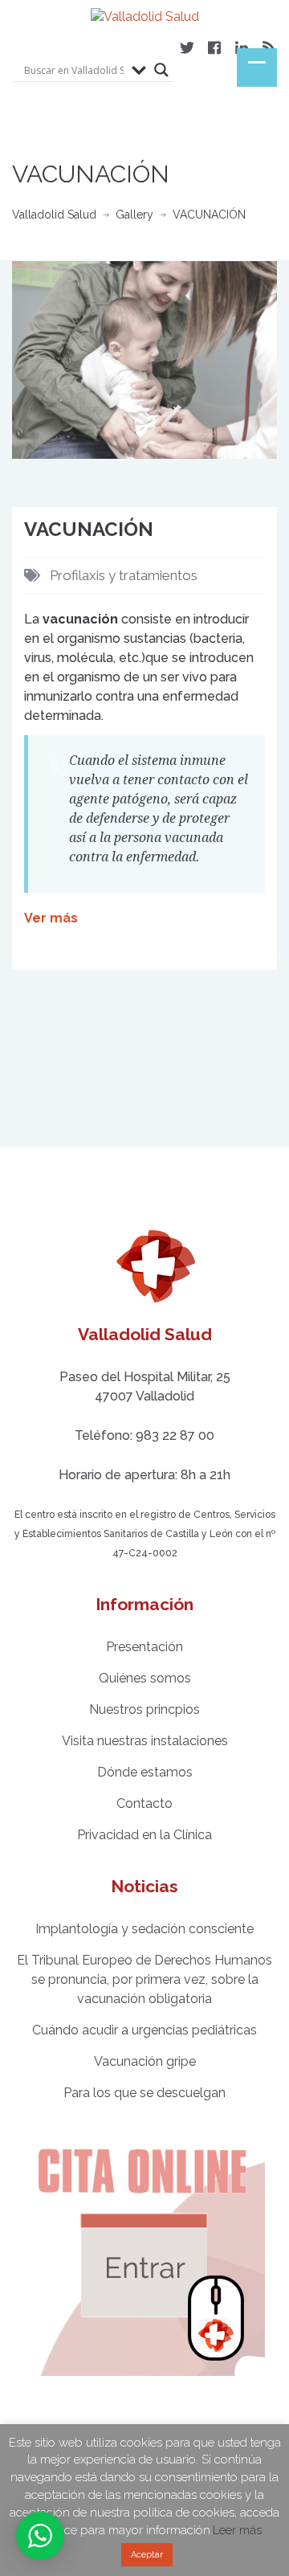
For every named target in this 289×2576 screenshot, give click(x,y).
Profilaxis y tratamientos (124, 575)
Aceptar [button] (147, 2555)
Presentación (144, 1647)
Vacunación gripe (145, 2061)
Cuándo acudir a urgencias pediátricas (144, 2030)
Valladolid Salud (54, 215)
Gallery (134, 215)
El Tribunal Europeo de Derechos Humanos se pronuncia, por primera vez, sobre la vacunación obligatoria (144, 1979)
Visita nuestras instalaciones (145, 1741)
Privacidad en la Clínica (144, 1835)
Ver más (51, 918)
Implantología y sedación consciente (144, 1929)
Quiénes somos (145, 1678)
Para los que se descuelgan (144, 2093)
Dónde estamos (145, 1772)
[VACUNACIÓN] (144, 359)
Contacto (144, 1803)
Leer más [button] (237, 2530)
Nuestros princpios (144, 1709)
